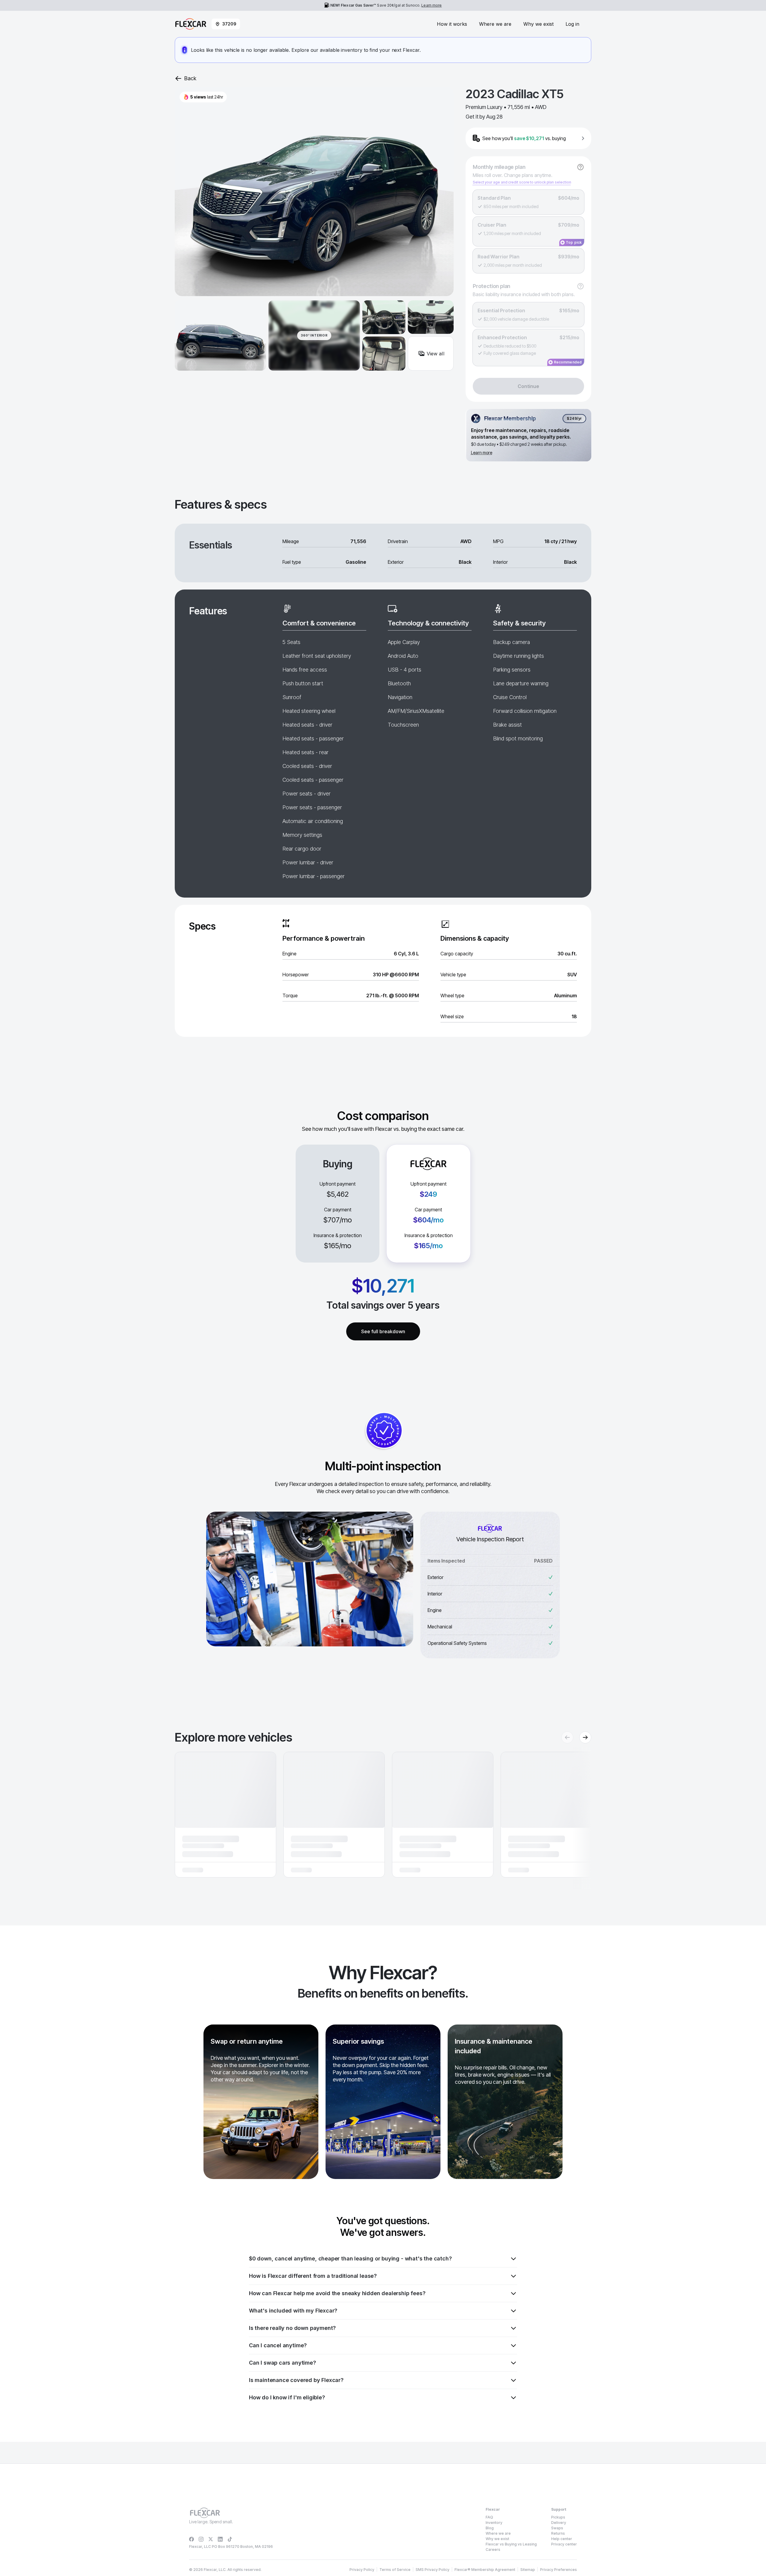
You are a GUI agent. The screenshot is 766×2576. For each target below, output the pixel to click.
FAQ (489, 2517)
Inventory (494, 2523)
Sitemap (528, 2570)
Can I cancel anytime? (278, 2345)
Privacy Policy (362, 2570)
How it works (452, 24)
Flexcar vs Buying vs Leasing (511, 2544)
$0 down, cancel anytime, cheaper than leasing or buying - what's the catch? (350, 2258)
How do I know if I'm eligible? (287, 2397)
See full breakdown (383, 1331)
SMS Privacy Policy (433, 2570)
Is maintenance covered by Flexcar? (296, 2380)
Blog (490, 2528)
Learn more (431, 5)
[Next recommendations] (585, 1737)
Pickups (558, 2517)
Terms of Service (395, 2570)
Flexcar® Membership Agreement (485, 2570)
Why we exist (538, 24)
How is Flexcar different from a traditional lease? (313, 2276)
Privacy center (564, 2544)
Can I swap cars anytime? (282, 2363)
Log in (572, 24)
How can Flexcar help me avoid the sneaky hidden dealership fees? (337, 2293)
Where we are (495, 24)
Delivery (559, 2523)
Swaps (557, 2528)
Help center (562, 2539)
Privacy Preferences (558, 2570)
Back (190, 78)
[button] (225, 1815)
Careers (493, 2550)
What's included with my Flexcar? (293, 2311)
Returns (558, 2533)
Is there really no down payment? (292, 2328)
